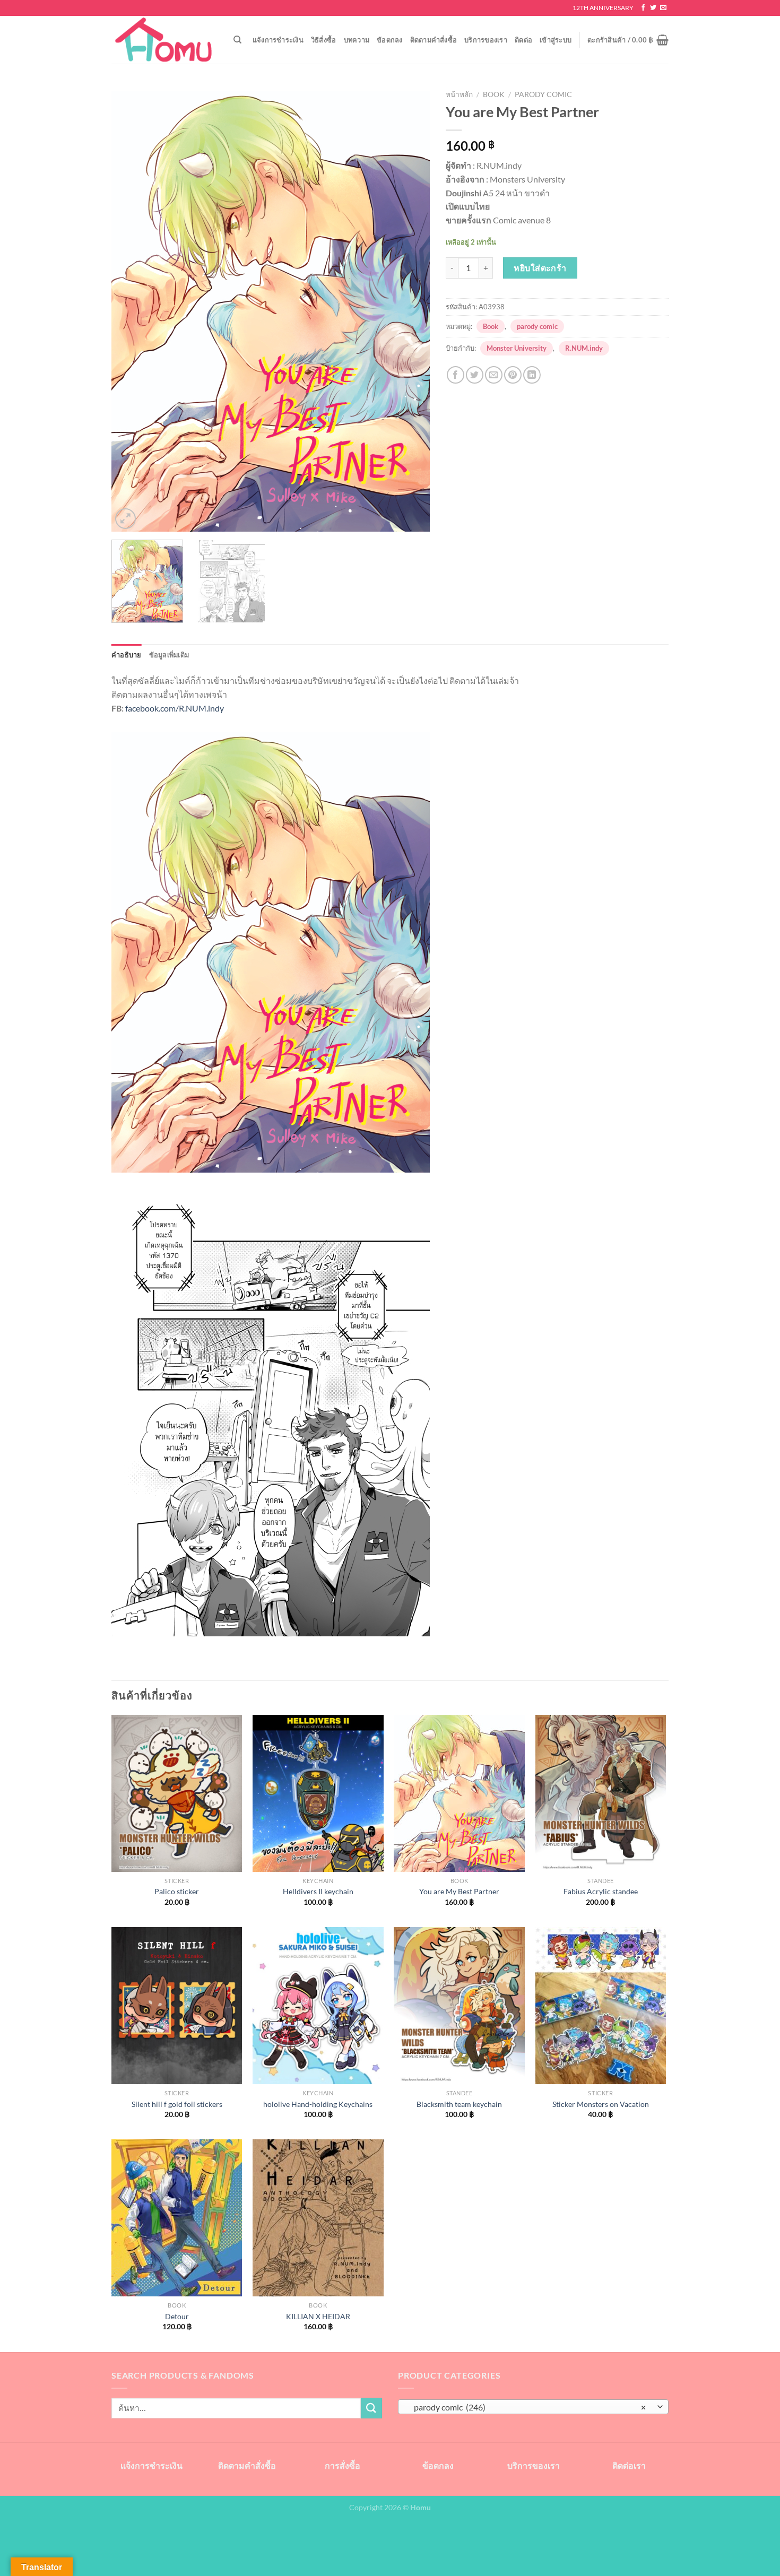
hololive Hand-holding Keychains (318, 2104)
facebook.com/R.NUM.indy (175, 708)
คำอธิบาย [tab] (127, 655)
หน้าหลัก (459, 94)
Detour (177, 2316)
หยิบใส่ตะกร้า (540, 268)
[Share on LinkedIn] (532, 375)
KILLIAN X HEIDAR (318, 2316)
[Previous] (131, 308)
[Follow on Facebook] (643, 8)
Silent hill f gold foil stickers (177, 2104)
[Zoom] (125, 519)
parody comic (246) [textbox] (528, 2407)
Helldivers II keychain (318, 1891)
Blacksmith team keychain (459, 2104)
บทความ (357, 40)
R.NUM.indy (584, 348)
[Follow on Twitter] (653, 8)
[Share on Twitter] (475, 375)
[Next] (410, 308)
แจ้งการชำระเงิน (278, 40)
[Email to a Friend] (494, 375)
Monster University (517, 348)
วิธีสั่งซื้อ (324, 40)
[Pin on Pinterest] (513, 375)
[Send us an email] (663, 8)
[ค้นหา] (237, 40)
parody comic (543, 94)
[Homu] (164, 40)
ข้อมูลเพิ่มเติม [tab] (169, 655)
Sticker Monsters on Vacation (601, 2104)
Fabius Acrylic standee (601, 1891)
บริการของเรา (486, 40)
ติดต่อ (523, 40)
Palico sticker (177, 1891)
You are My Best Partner (459, 1891)
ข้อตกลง (390, 40)
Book (494, 94)
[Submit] (371, 2408)
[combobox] (533, 2407)
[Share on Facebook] (456, 375)
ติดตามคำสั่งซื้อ (434, 40)
